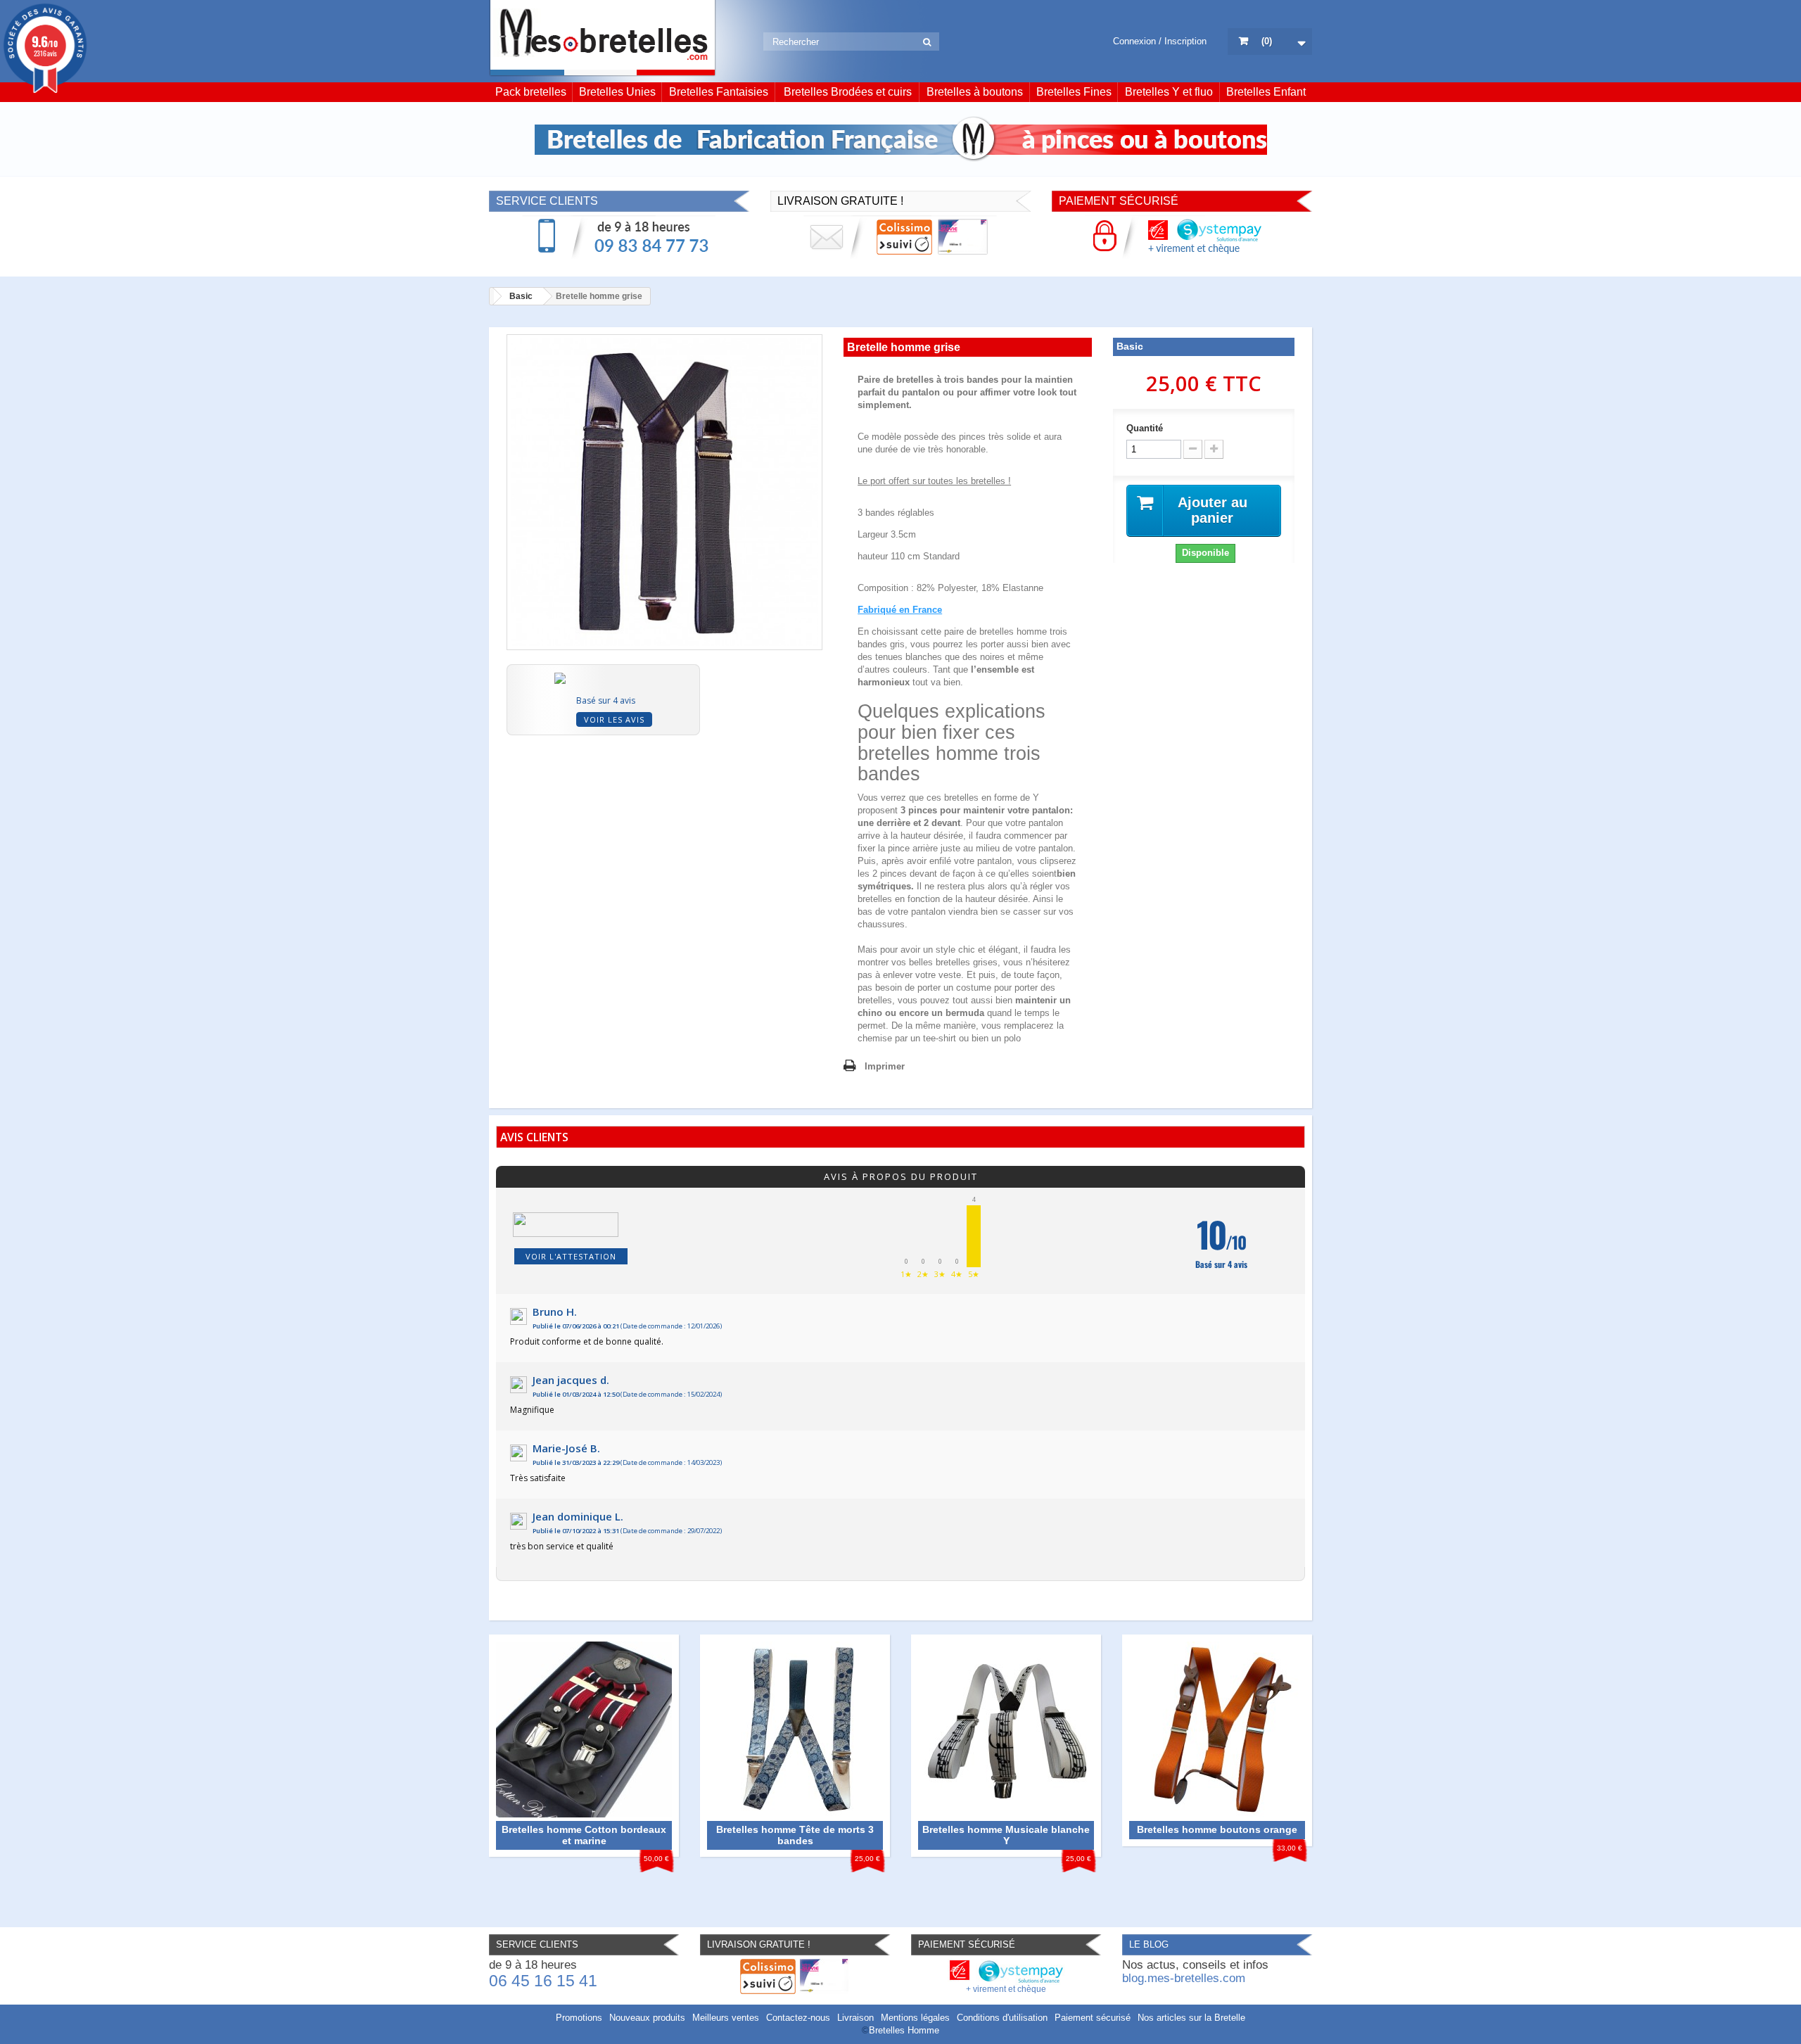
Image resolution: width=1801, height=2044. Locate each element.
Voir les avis (614, 719)
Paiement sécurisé (1093, 2018)
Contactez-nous (798, 2018)
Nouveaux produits (647, 2018)
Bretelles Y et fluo (1169, 92)
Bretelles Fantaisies (719, 92)
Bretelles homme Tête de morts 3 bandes (795, 1835)
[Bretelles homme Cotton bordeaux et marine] (584, 1728)
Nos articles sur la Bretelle (1191, 2018)
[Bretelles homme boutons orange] (1217, 1728)
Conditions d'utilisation (1002, 2018)
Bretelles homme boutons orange (1217, 1829)
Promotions (579, 2018)
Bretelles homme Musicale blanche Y (1006, 1835)
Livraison (855, 2018)
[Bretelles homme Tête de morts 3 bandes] (795, 1728)
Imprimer (885, 1066)
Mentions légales (915, 2018)
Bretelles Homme (904, 2030)
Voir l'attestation (571, 1256)
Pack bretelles (531, 92)
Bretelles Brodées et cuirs (848, 92)
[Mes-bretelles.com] (603, 38)
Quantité (1145, 428)
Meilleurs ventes (726, 2018)
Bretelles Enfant (1266, 92)
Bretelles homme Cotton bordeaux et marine (584, 1835)
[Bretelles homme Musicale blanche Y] (1006, 1728)
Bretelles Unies (617, 92)
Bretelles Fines (1074, 92)
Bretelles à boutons (975, 92)
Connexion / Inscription (1160, 41)
